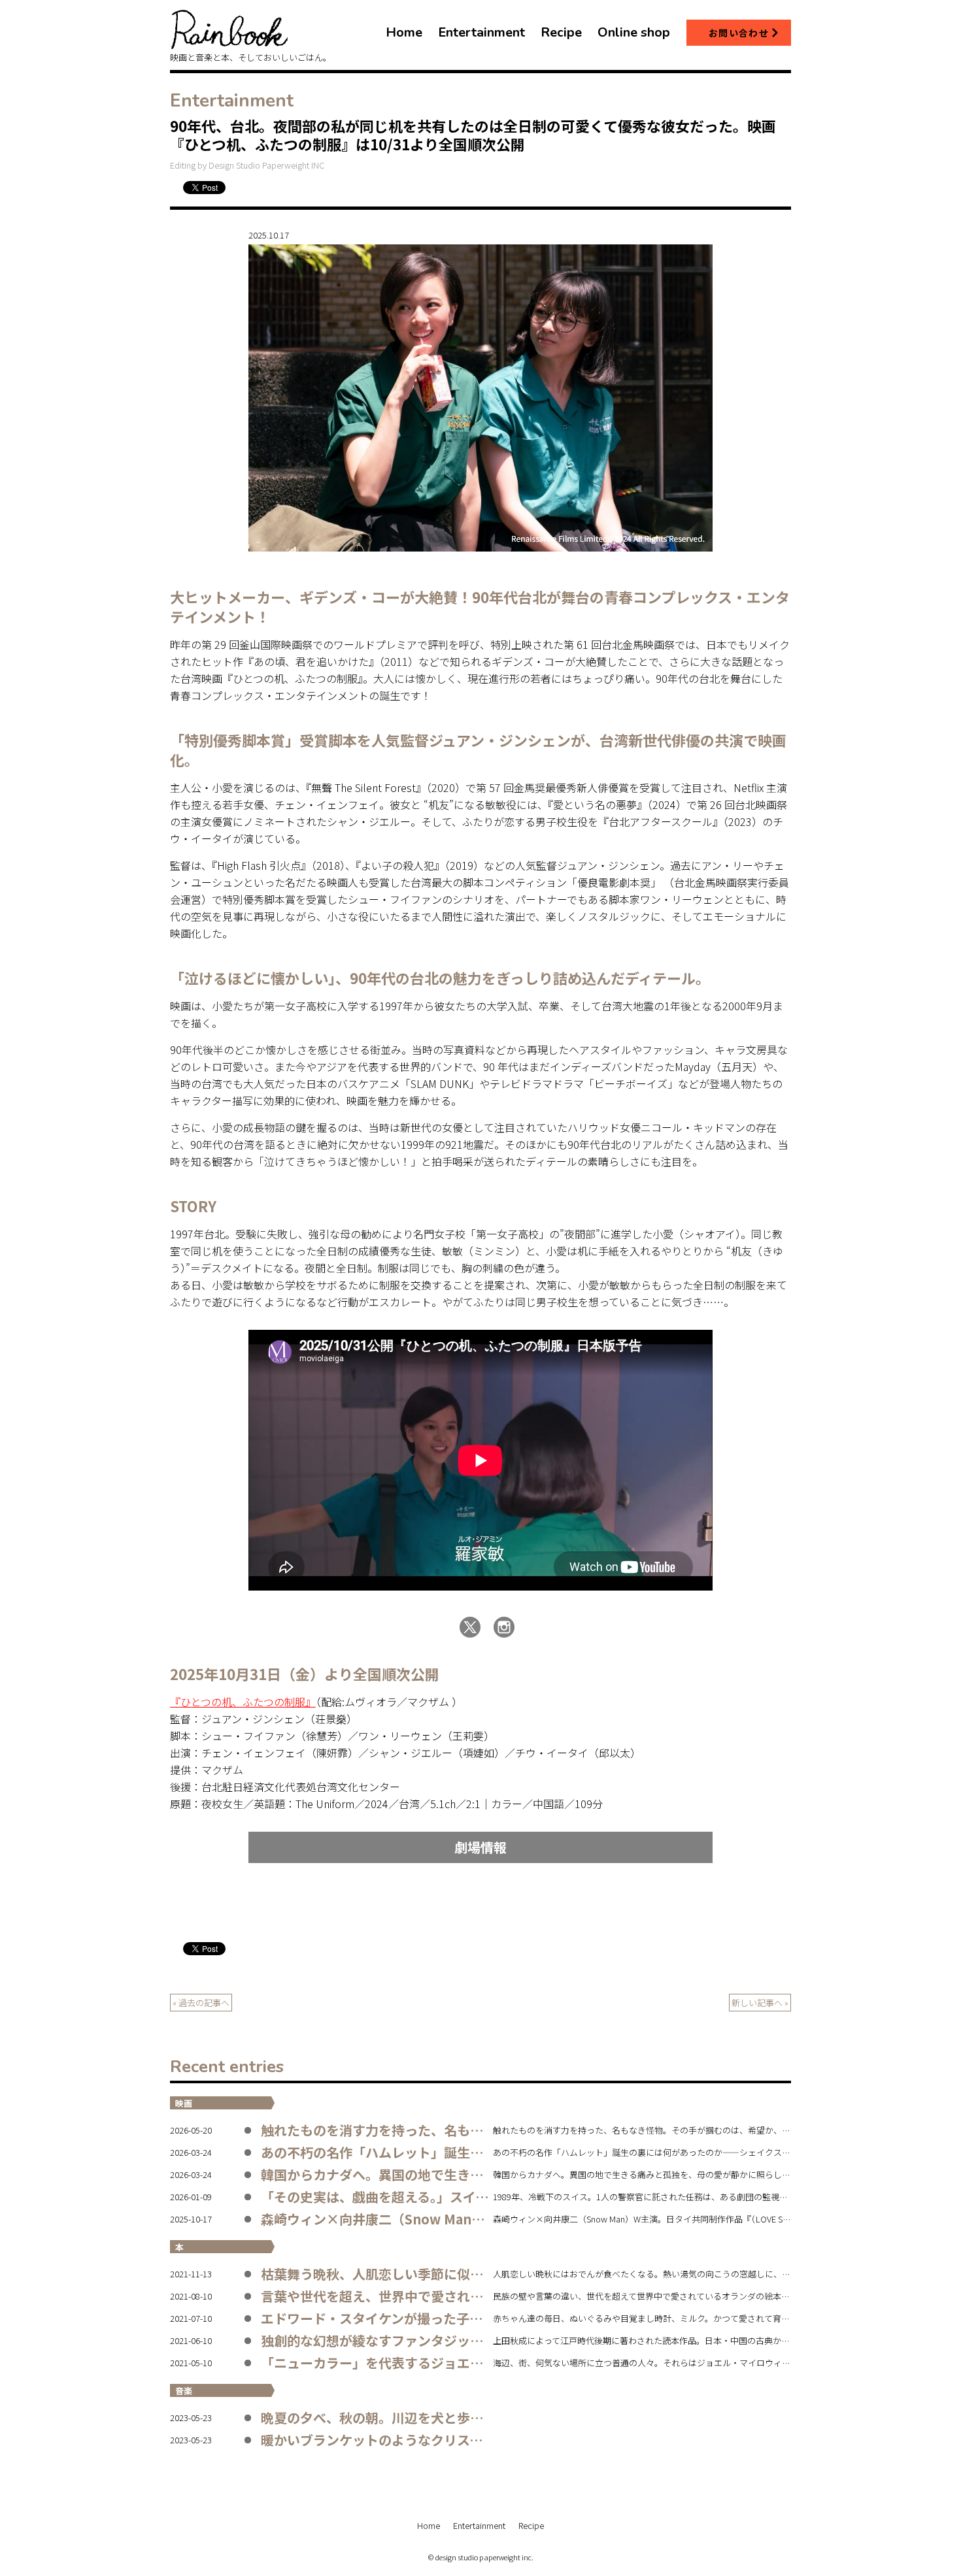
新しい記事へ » (760, 2003)
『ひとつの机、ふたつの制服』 (243, 1702)
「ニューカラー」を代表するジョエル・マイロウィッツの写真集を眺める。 (483, 2363)
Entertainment (479, 2525)
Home (429, 2525)
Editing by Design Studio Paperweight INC (247, 165)
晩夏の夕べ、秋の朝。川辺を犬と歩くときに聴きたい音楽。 (437, 2418)
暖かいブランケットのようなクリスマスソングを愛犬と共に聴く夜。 (463, 2440)
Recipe (531, 2525)
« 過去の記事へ (201, 2003)
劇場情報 (480, 1847)
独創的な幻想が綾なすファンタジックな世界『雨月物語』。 (434, 2340)
